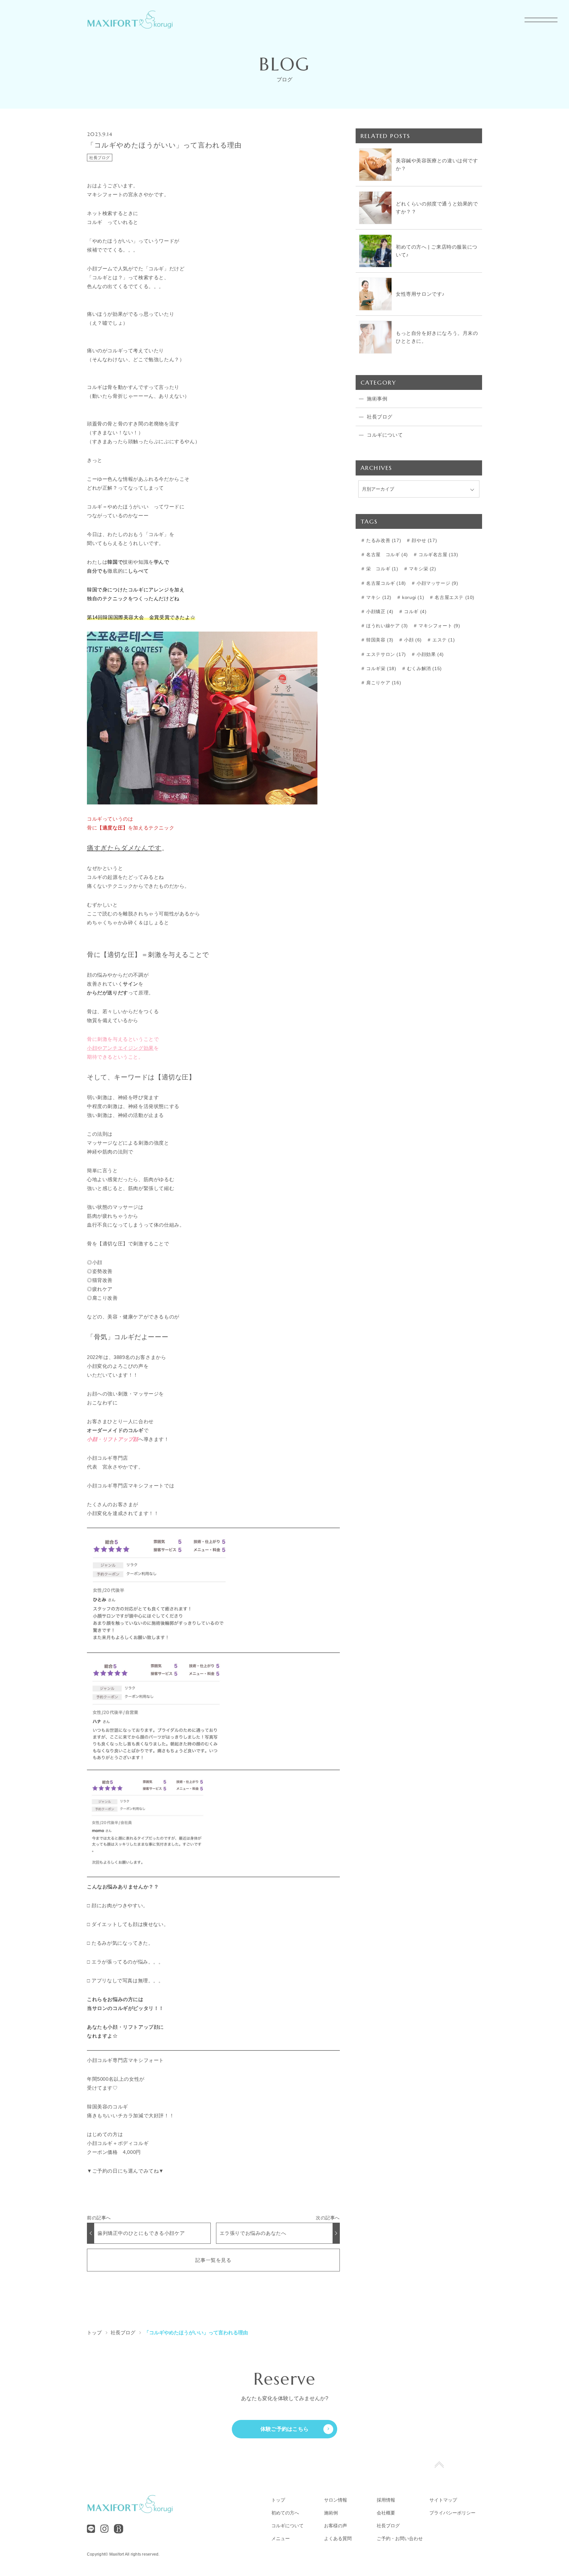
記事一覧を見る (213, 2260)
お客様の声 (336, 2526)
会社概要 (386, 2513)
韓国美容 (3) (379, 640)
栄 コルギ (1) (382, 569)
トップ (278, 2500)
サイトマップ (443, 2500)
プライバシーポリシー (452, 2513)
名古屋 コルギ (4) (386, 555)
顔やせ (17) (424, 540)
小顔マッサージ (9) (436, 583)
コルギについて (287, 2526)
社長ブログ (100, 158)
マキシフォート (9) (438, 626)
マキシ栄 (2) (422, 569)
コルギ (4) (415, 611)
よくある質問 (338, 2538)
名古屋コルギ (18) (385, 583)
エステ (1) (443, 640)
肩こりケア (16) (383, 683)
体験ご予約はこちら (285, 2429)
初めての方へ (285, 2513)
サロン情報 (336, 2500)
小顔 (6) (412, 640)
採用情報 (386, 2500)
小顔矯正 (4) (379, 611)
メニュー (281, 2538)
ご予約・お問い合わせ (400, 2538)
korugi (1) (413, 597)
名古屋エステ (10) (454, 597)
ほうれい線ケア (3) (386, 626)
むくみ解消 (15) (424, 668)
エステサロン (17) (385, 654)
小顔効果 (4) (429, 654)
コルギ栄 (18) (381, 668)
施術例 (331, 2513)
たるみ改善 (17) (383, 540)
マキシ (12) (378, 597)
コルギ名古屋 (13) (437, 555)
